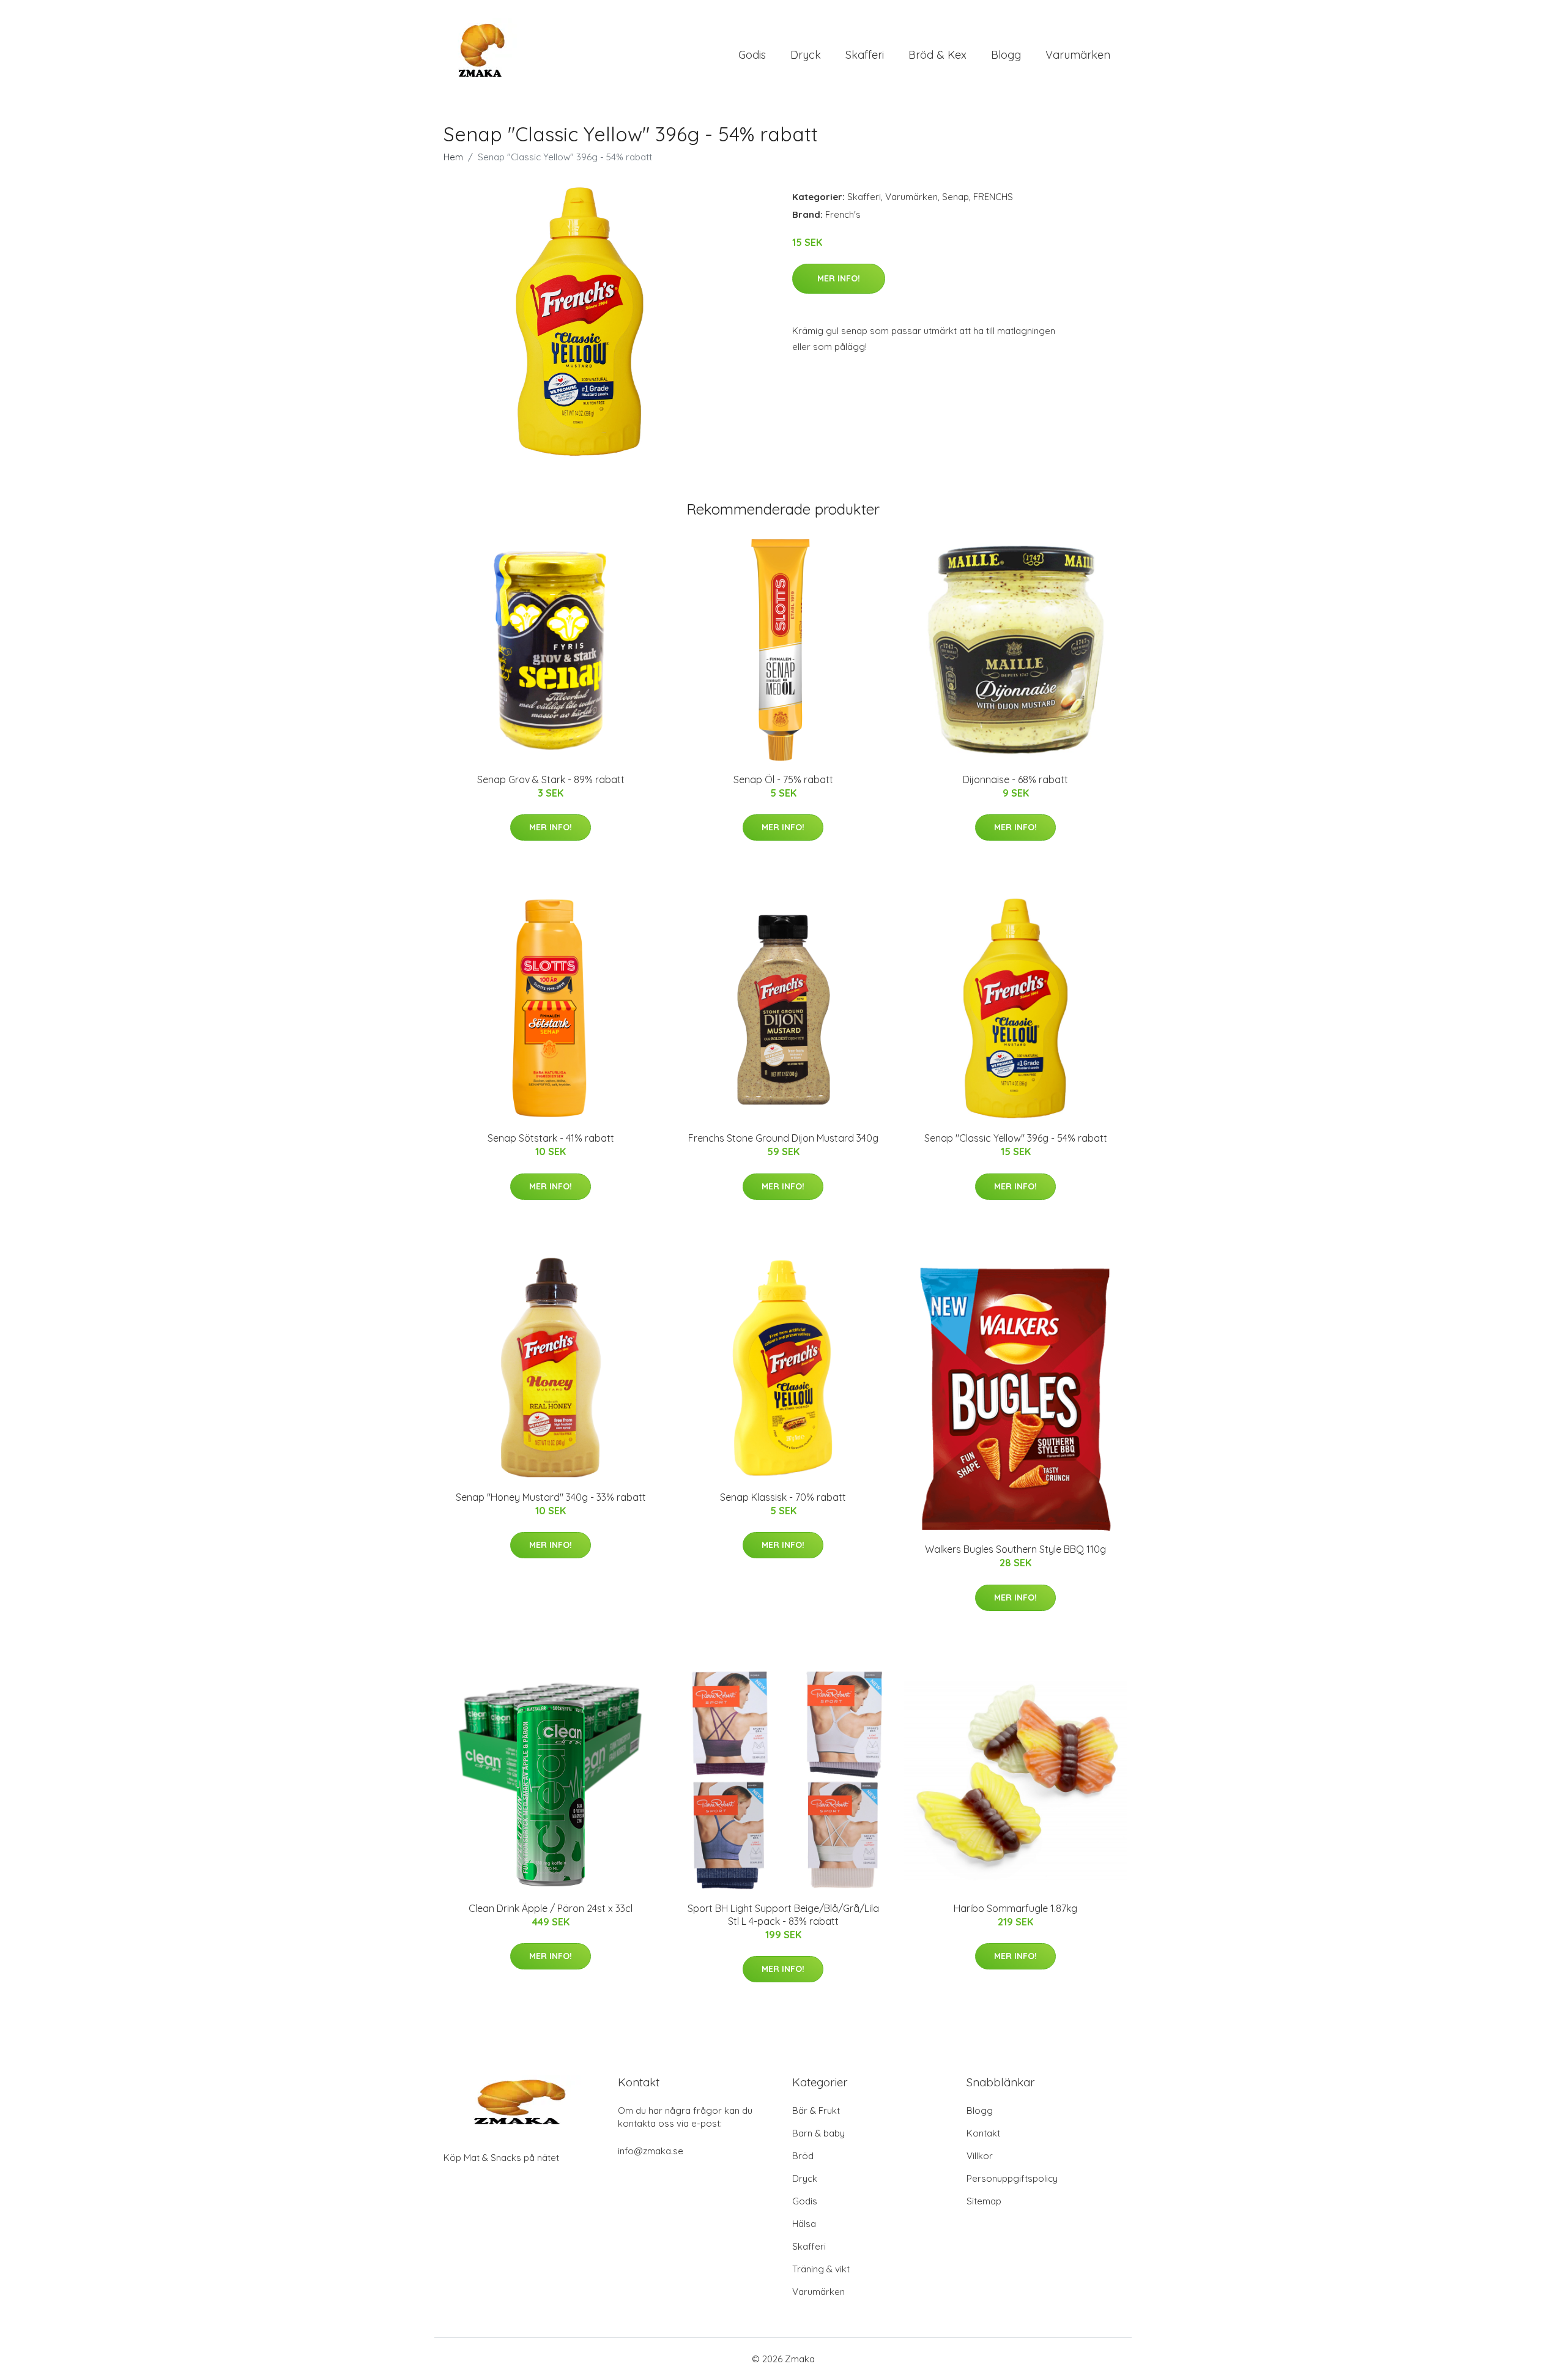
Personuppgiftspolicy (1012, 2178)
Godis (752, 55)
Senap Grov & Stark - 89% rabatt (551, 779)
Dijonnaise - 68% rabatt (1015, 779)
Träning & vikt (821, 2269)
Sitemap (984, 2201)
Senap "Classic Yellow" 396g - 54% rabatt (1016, 1138)
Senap (956, 197)
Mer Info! (839, 278)
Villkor (980, 2156)
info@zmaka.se (651, 2151)
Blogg (1006, 55)
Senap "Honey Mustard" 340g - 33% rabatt (551, 1497)
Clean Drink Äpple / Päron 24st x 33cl (551, 1908)
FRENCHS (993, 197)
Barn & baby (818, 2133)
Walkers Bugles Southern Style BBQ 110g (1015, 1549)
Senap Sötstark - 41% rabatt (551, 1138)
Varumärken (1078, 55)
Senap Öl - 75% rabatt (783, 779)
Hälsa (804, 2224)
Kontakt (983, 2133)
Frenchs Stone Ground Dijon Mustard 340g (783, 1138)
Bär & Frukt (816, 2110)
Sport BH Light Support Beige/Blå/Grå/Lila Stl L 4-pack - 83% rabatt (783, 1915)
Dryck (806, 55)
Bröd (803, 2156)
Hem (453, 157)
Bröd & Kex (937, 55)
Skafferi (865, 55)
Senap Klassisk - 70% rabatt (783, 1497)
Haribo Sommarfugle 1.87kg (1015, 1908)
